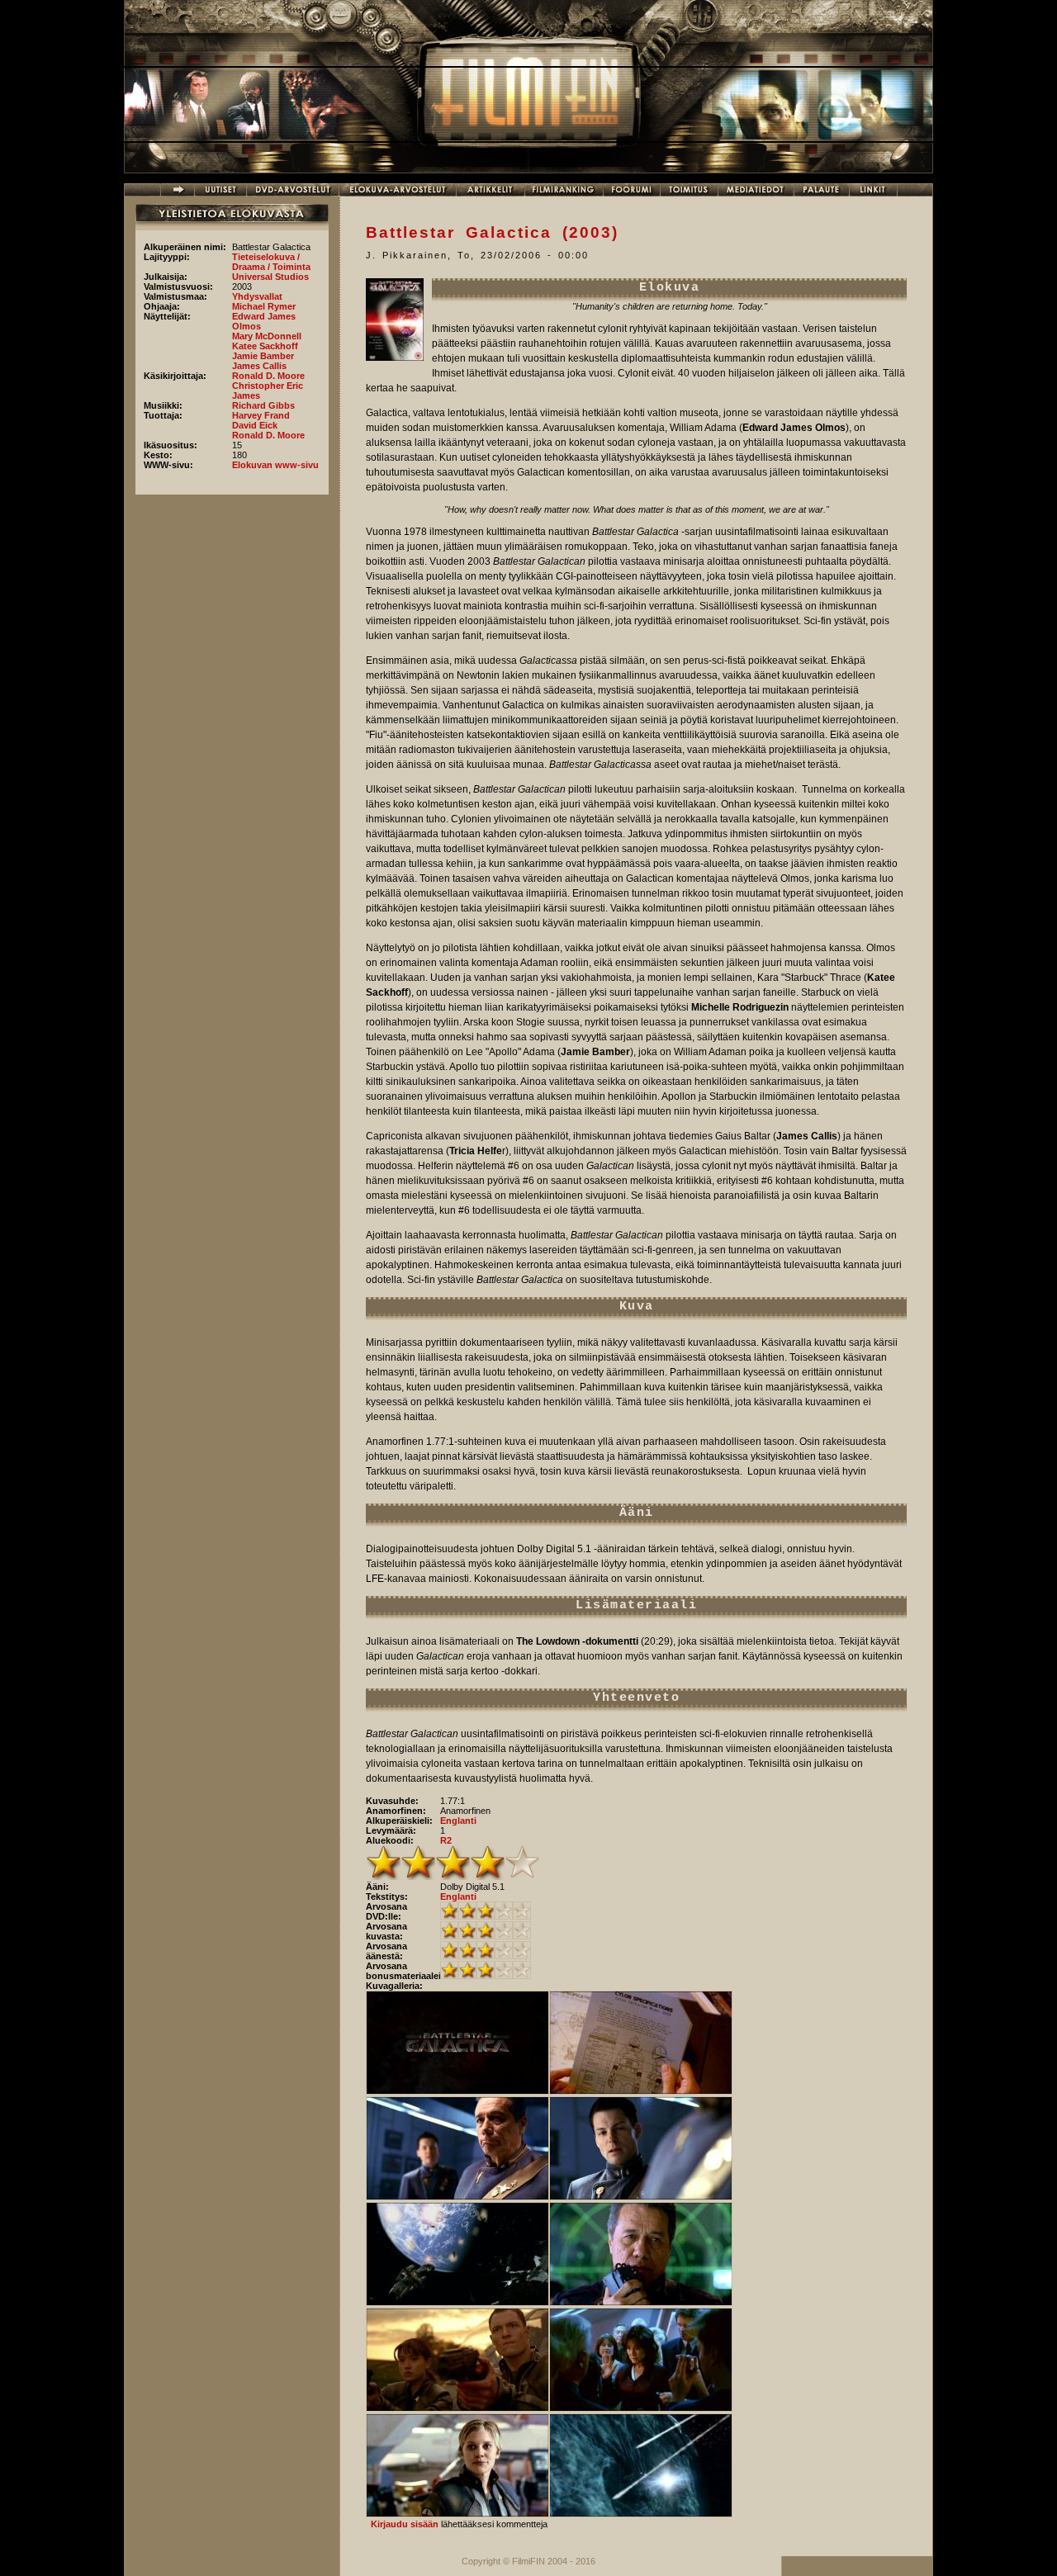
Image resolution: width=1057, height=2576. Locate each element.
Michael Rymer (264, 306)
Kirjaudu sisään (405, 2524)
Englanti (458, 1821)
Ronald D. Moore (268, 376)
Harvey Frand (261, 415)
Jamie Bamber (263, 356)
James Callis (259, 366)
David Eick (255, 425)
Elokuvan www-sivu (275, 465)
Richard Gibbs (263, 405)
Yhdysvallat (257, 296)
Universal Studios (270, 277)
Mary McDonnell (267, 336)
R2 (446, 1840)
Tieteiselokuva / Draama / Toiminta (271, 262)
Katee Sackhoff (265, 346)
